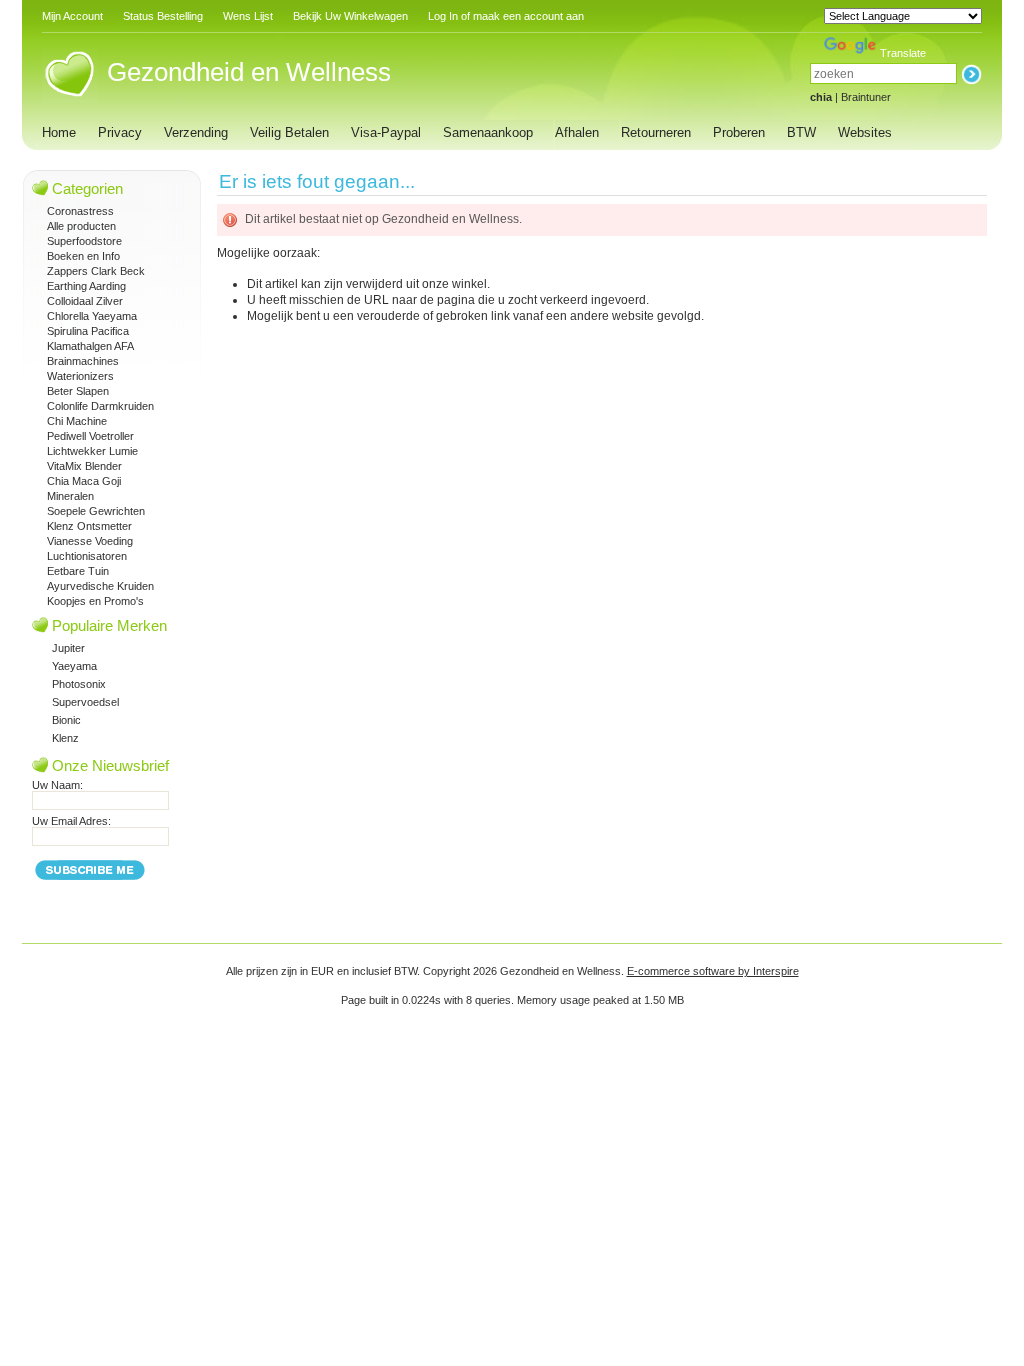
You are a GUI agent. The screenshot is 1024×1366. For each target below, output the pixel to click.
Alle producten (81, 226)
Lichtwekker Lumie (92, 451)
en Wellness (249, 72)
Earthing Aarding (86, 286)
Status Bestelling (163, 16)
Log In (443, 16)
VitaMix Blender (84, 466)
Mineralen (70, 496)
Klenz (65, 738)
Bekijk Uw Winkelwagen (350, 16)
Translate (903, 53)
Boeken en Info (83, 256)
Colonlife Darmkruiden (100, 406)
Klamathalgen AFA (90, 346)
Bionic (66, 720)
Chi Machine (77, 421)
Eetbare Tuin (78, 571)
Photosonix (79, 684)
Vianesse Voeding (90, 541)
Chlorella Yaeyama (92, 316)
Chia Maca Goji (84, 481)
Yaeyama (74, 666)
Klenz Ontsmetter (89, 526)
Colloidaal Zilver (85, 301)
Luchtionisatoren (87, 556)
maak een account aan (528, 16)
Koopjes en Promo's (95, 601)
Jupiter (68, 648)
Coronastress (80, 211)
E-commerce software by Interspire (713, 971)
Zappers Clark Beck (96, 271)
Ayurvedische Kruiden (100, 586)
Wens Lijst (248, 16)
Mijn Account (72, 16)
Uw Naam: (57, 785)
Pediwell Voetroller (90, 436)
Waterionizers (80, 376)
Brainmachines (83, 361)
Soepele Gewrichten (96, 511)
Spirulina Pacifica (88, 331)
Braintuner (866, 97)
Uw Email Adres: (71, 821)
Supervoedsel (85, 702)
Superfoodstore (84, 241)
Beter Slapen (78, 391)
